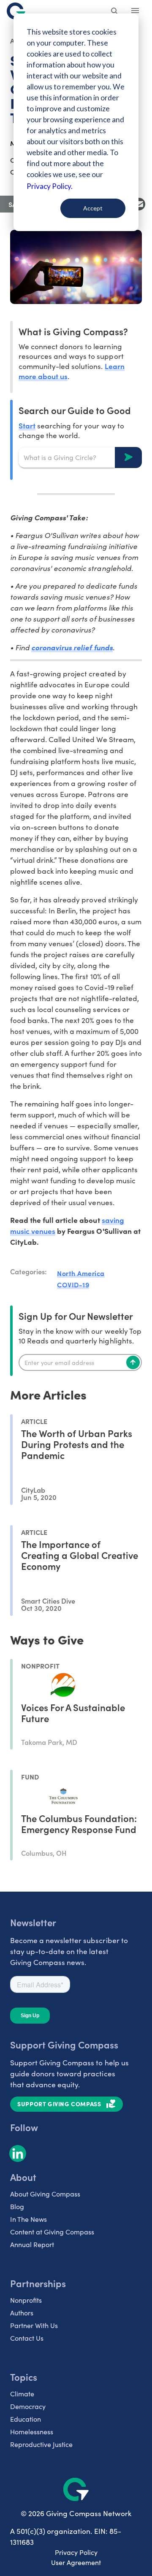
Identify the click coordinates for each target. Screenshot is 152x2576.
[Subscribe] (133, 1362)
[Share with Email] (139, 204)
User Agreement (76, 2562)
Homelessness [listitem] (32, 2432)
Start (27, 425)
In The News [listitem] (28, 2219)
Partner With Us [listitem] (34, 2325)
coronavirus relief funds (72, 647)
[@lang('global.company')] (16, 11)
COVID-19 (73, 1284)
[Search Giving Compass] (115, 12)
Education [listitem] (26, 2419)
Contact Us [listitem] (27, 2338)
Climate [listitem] (22, 2394)
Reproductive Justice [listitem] (41, 2444)
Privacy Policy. (50, 186)
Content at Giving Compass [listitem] (52, 2232)
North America (81, 1273)
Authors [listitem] (22, 2313)
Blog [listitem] (17, 2206)
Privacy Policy (76, 2552)
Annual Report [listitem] (32, 2244)
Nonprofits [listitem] (26, 2300)
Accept (93, 208)
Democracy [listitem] (28, 2406)
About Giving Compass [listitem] (45, 2194)
